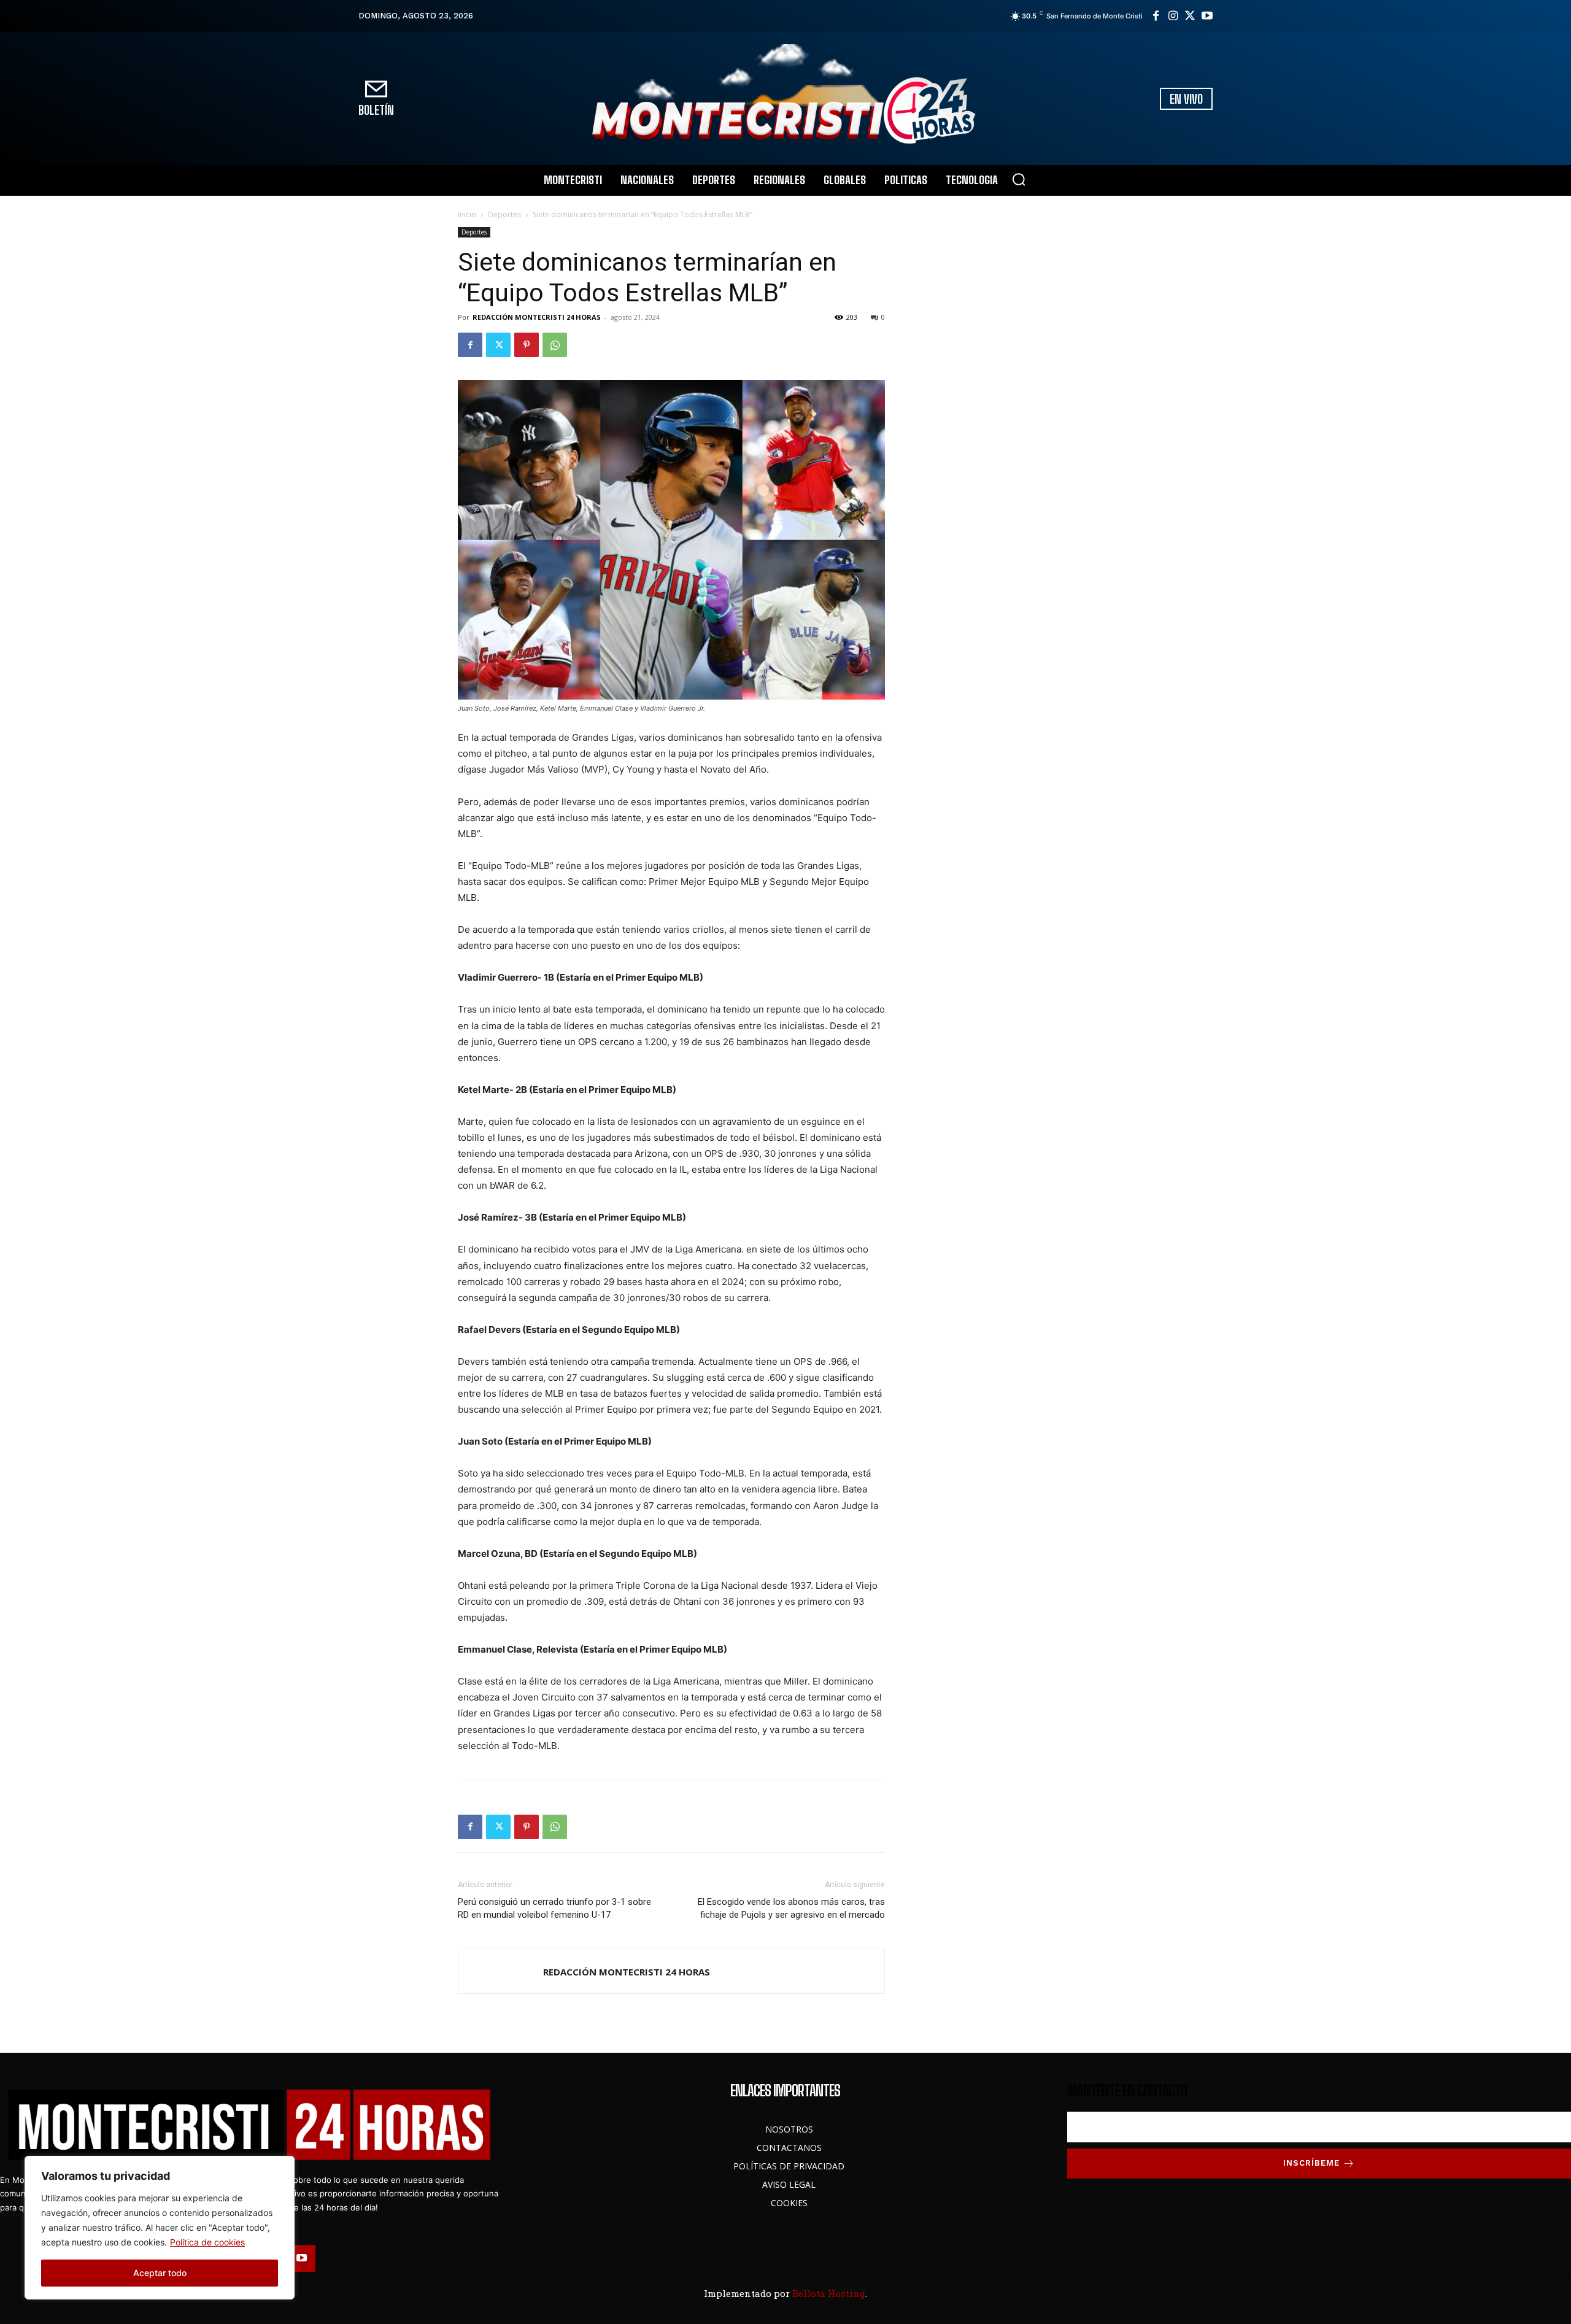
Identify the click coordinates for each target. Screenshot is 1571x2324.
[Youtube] (1207, 16)
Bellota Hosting (829, 2293)
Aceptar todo (160, 2273)
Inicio (467, 214)
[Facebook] (1156, 16)
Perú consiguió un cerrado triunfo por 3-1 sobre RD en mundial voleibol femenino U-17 (554, 1908)
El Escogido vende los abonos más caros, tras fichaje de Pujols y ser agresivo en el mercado (791, 1908)
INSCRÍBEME (1311, 2163)
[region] (160, 2228)
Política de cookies (207, 2242)
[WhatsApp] (555, 345)
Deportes (504, 214)
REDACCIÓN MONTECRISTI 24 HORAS (537, 317)
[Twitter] (1190, 16)
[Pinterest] (527, 345)
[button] (1019, 179)
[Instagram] (1173, 16)
